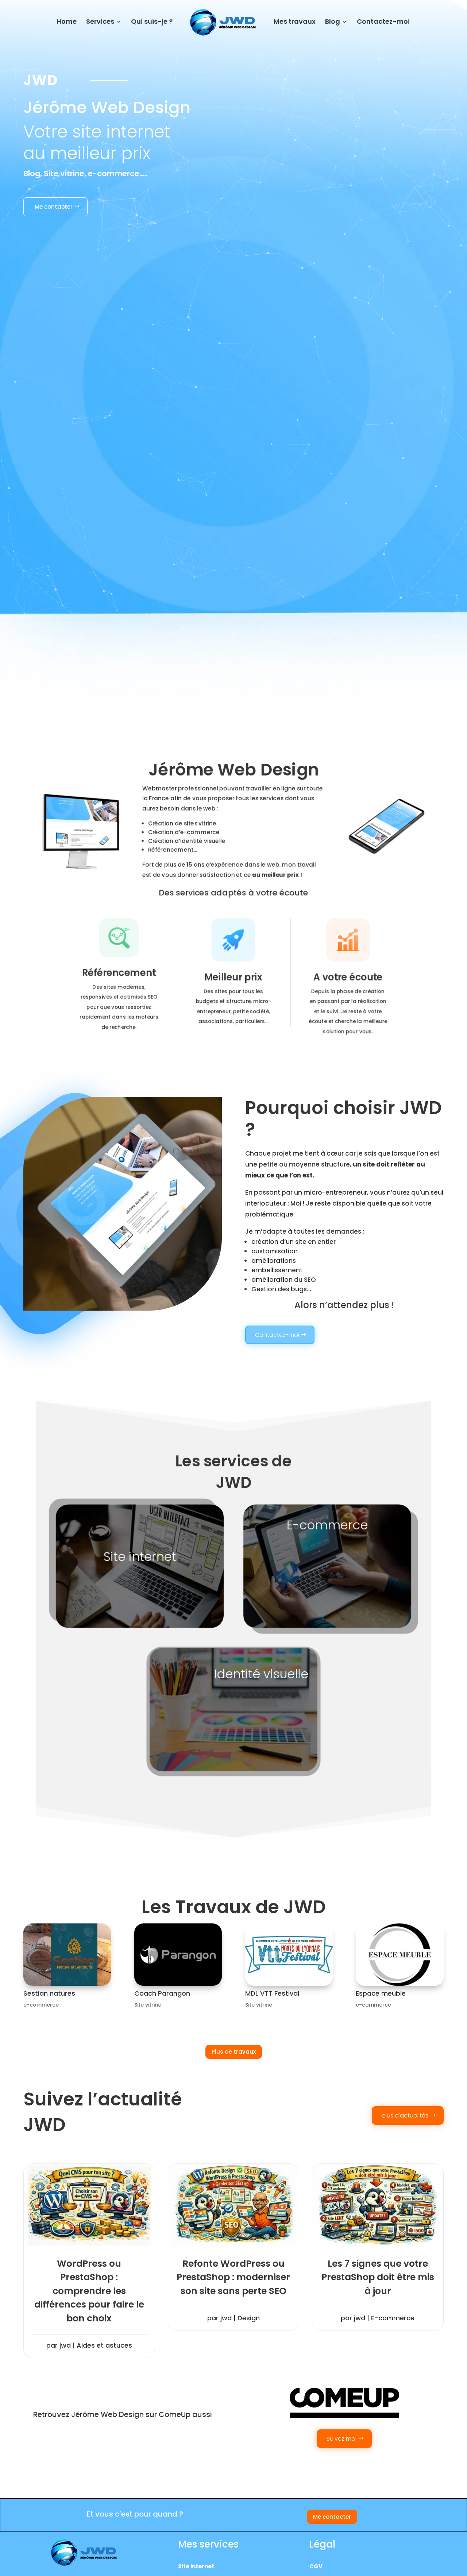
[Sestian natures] (67, 1955)
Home (67, 22)
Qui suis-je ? (152, 22)
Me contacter (54, 207)
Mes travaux (295, 22)
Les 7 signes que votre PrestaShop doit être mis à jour (378, 2277)
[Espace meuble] (400, 1955)
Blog (333, 22)
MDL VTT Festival (272, 1993)
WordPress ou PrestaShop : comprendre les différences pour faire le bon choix (89, 2291)
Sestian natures (49, 1993)
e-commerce (41, 2005)
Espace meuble (381, 1993)
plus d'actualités (405, 2115)
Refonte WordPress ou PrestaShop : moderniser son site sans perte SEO (233, 2277)
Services (100, 22)
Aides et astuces (104, 2345)
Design (249, 2318)
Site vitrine (148, 2005)
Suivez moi (341, 2439)
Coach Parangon (162, 1993)
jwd (65, 2345)
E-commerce (393, 2318)
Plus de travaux (234, 2052)
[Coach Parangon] (178, 1955)
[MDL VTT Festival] (289, 1955)
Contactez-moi (383, 22)
